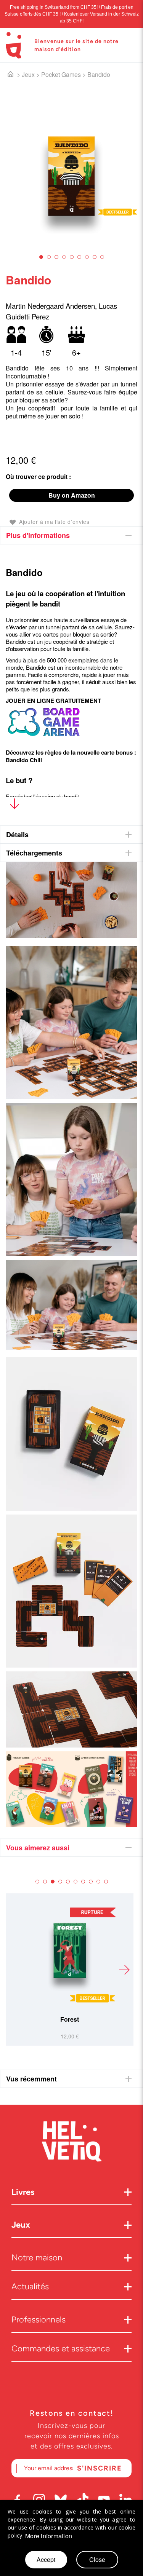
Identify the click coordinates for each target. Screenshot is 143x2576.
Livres (23, 2192)
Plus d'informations (38, 535)
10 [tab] (106, 1882)
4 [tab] (64, 257)
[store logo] (13, 45)
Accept (46, 2559)
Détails (17, 835)
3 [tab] (56, 257)
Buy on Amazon (72, 495)
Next (124, 1970)
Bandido (99, 74)
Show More (14, 805)
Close (97, 2559)
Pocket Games (61, 74)
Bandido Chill (25, 760)
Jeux (28, 74)
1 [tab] (41, 257)
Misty (70, 2019)
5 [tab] (72, 257)
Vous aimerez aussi (38, 1848)
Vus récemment (31, 2079)
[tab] (71, 535)
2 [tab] (49, 257)
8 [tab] (95, 257)
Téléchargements (34, 853)
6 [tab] (79, 257)
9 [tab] (102, 257)
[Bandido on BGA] (44, 737)
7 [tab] (87, 257)
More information (49, 2536)
